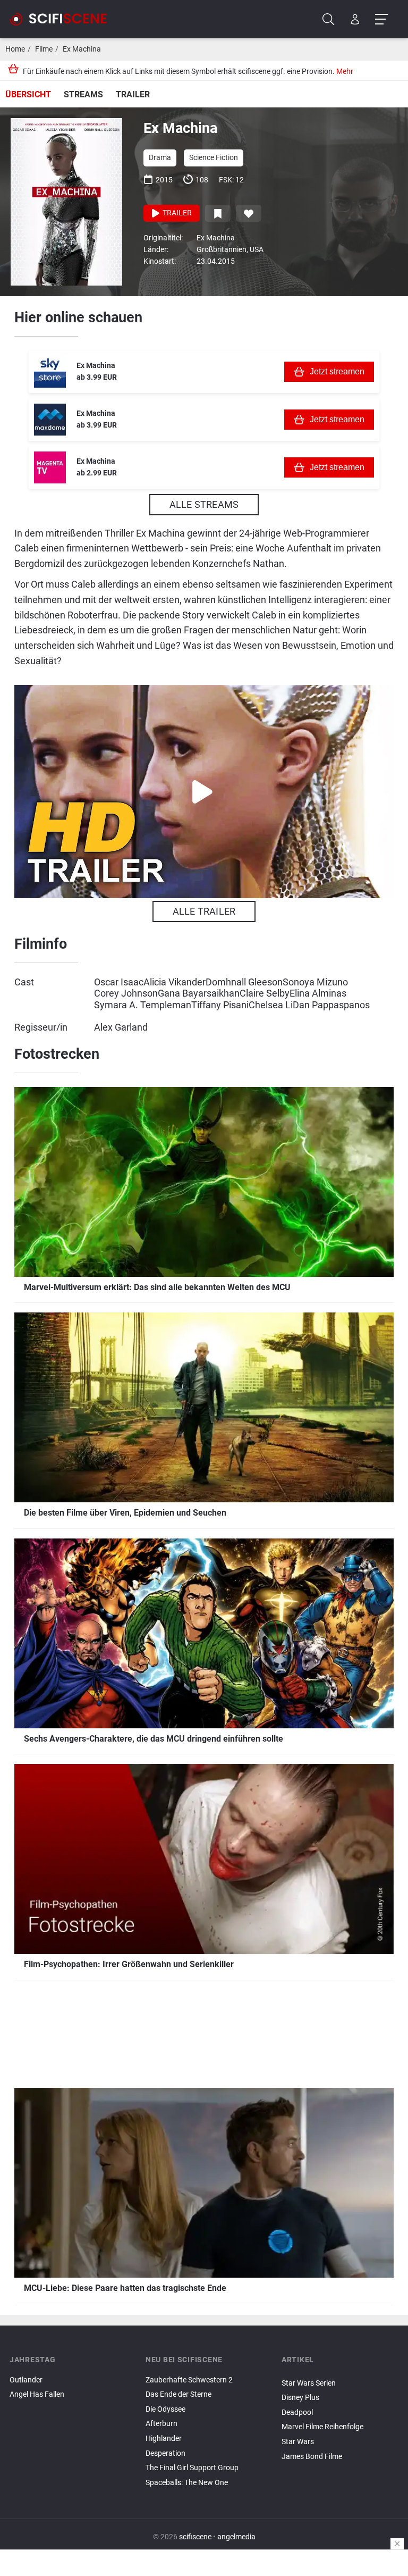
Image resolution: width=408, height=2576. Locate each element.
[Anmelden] (355, 19)
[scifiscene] (63, 19)
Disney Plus (300, 2398)
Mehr (345, 72)
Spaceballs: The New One (187, 2483)
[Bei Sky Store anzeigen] (50, 372)
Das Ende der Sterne (178, 2394)
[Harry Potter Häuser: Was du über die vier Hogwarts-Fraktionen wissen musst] (340, 2465)
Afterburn (161, 2424)
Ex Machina (82, 49)
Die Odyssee (165, 2409)
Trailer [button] (176, 213)
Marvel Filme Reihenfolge (322, 2427)
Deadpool (297, 2412)
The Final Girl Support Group (192, 2468)
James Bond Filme (312, 2457)
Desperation (165, 2453)
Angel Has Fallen (37, 2394)
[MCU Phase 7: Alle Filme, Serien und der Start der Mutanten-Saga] (340, 2374)
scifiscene (195, 2537)
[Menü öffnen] (381, 19)
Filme (44, 49)
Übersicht (28, 94)
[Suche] (329, 19)
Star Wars (298, 2442)
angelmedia (236, 2537)
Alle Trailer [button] (204, 911)
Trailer (133, 94)
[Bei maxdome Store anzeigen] (50, 420)
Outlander (26, 2380)
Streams (83, 94)
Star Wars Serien (309, 2383)
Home (15, 49)
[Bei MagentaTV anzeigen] (50, 467)
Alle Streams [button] (204, 504)
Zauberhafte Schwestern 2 (189, 2380)
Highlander (164, 2439)
